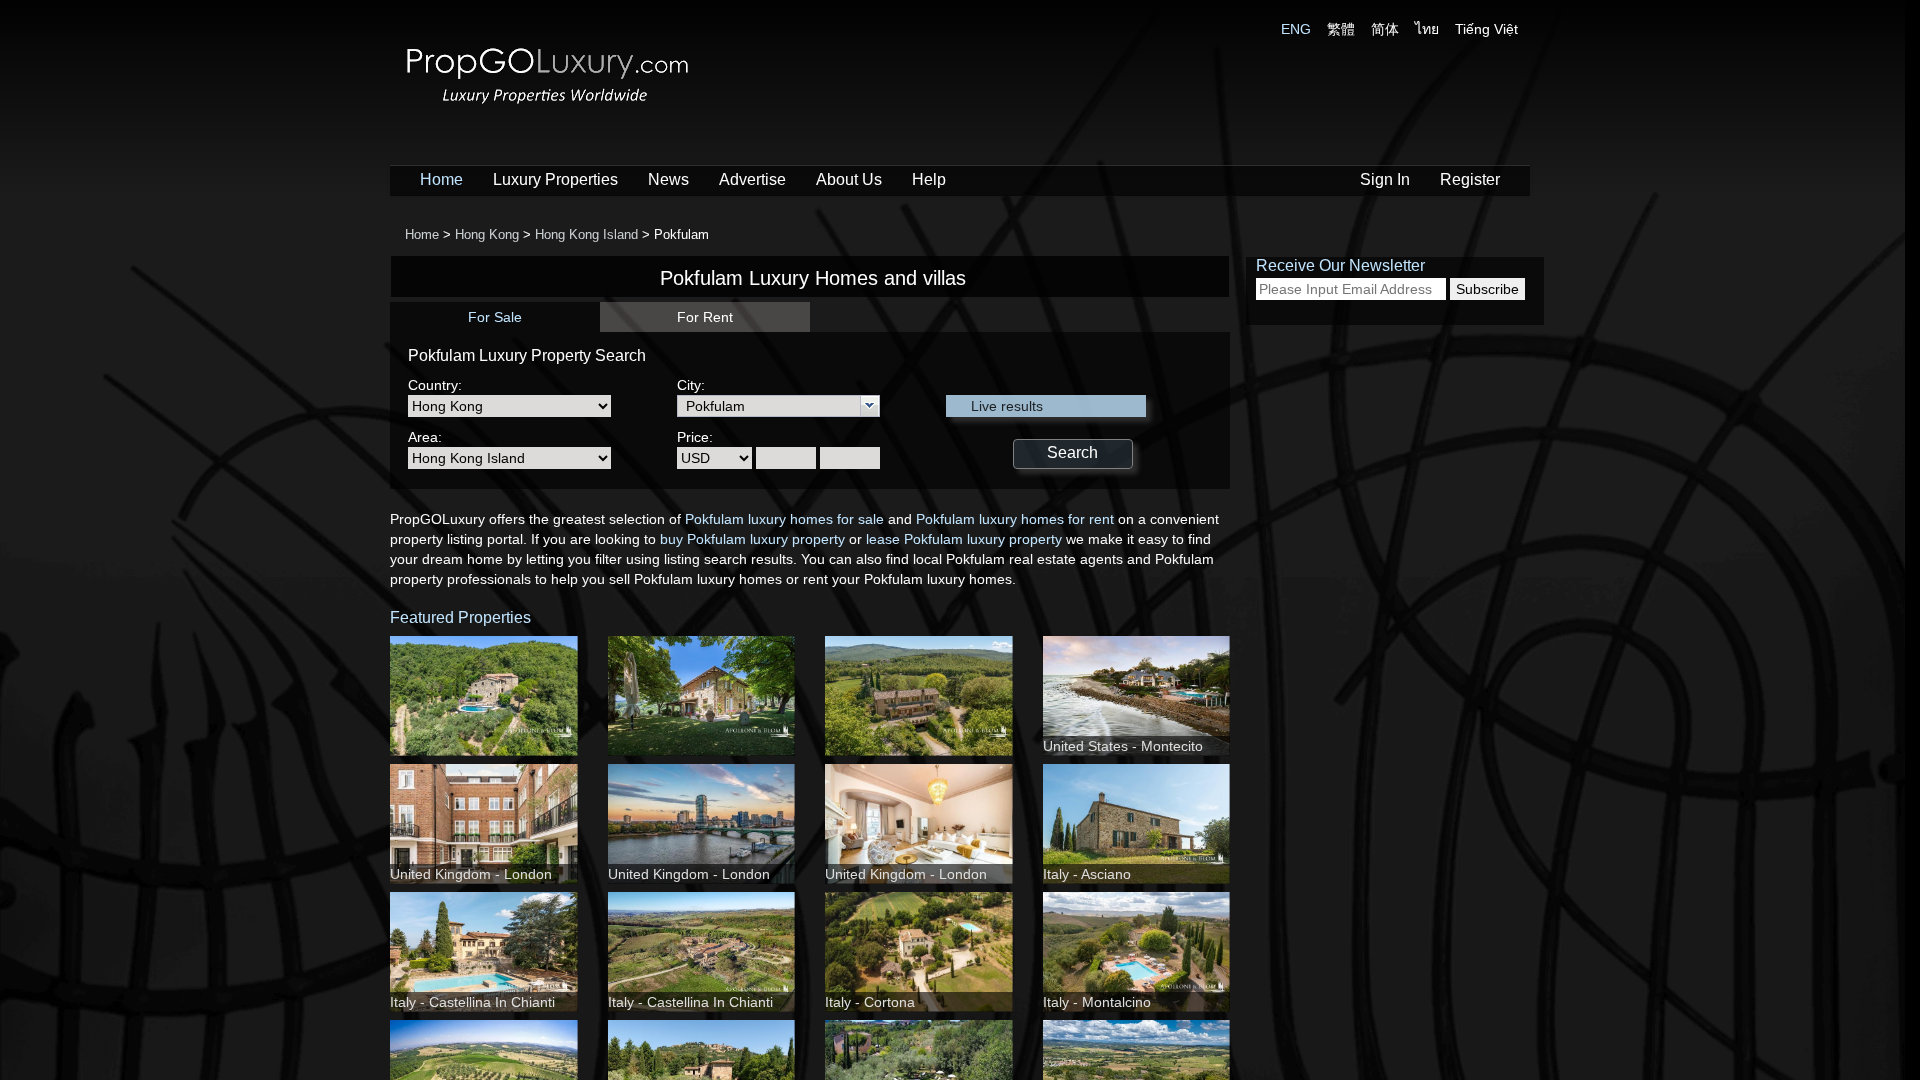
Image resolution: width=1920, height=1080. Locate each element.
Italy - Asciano (1087, 874)
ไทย (1427, 29)
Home (441, 179)
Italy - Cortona (870, 1002)
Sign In (1385, 179)
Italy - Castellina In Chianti (472, 1002)
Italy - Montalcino (1097, 1002)
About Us (849, 179)
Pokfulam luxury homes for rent (1015, 519)
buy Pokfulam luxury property (752, 539)
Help (929, 179)
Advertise (752, 179)
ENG (1296, 29)
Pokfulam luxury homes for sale (784, 519)
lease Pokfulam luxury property (964, 539)
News (668, 179)
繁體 (1341, 29)
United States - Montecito (1123, 746)
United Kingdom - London (471, 874)
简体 (1385, 29)
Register (1470, 179)
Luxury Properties (555, 179)
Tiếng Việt (1486, 29)
